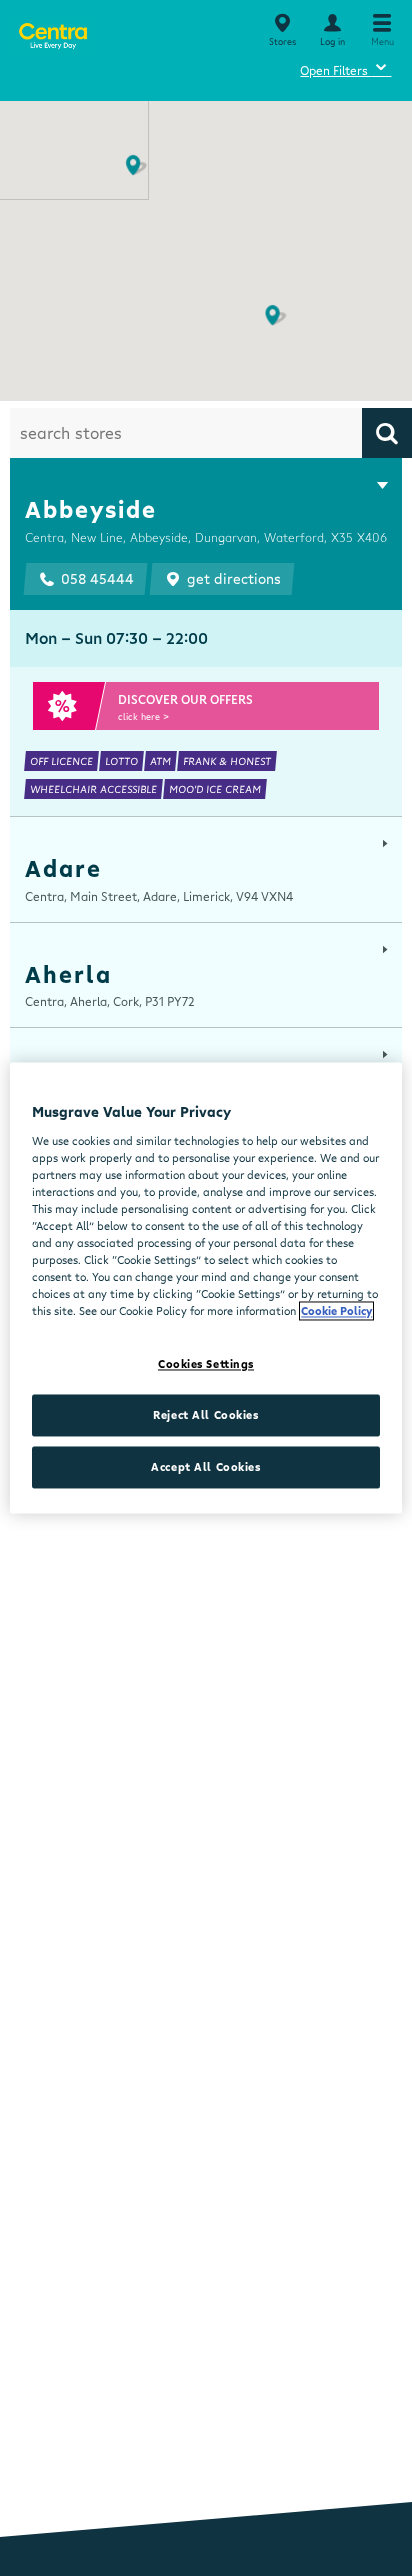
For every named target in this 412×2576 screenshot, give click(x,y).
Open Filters (345, 67)
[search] (387, 433)
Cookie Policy (336, 1311)
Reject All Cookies (205, 1415)
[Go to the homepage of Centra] (52, 32)
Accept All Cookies (205, 1467)
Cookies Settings (206, 1364)
